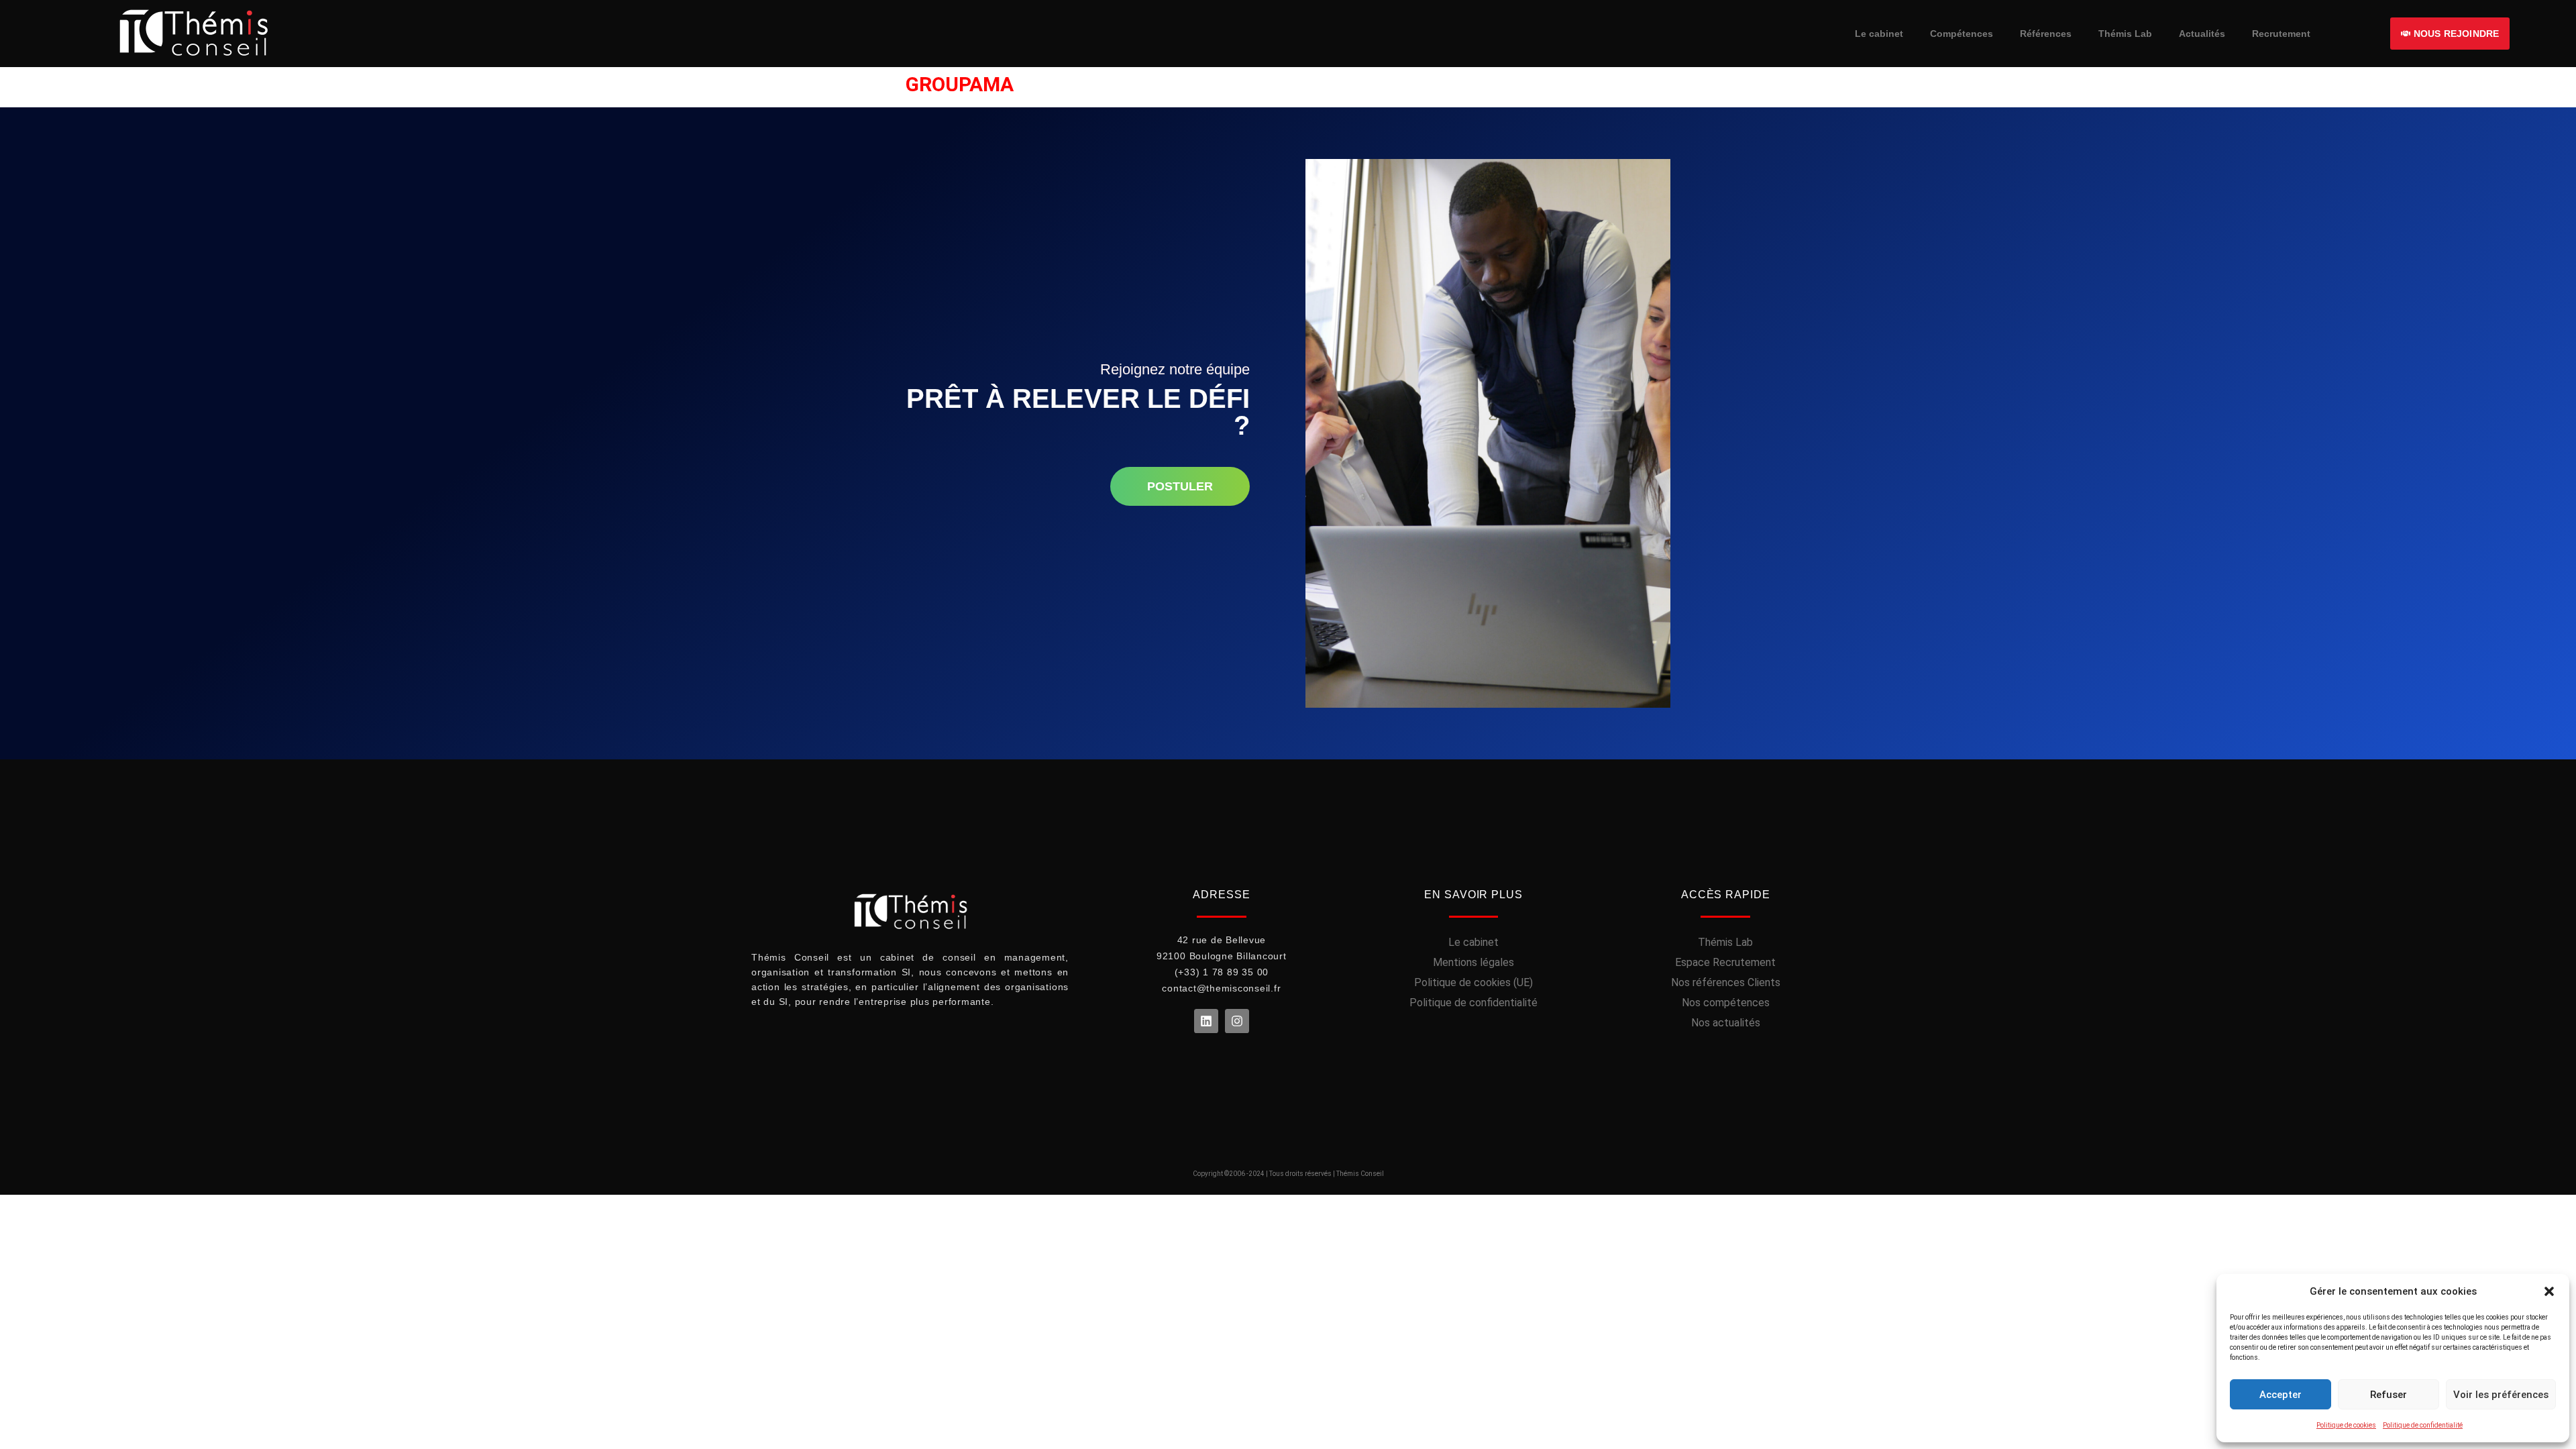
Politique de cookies (2346, 1425)
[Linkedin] (1206, 1021)
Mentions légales (1473, 962)
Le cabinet (1879, 34)
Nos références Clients (1726, 982)
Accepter (2280, 1395)
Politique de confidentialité (2423, 1425)
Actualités (2202, 34)
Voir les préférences (2501, 1395)
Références (2046, 34)
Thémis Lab (2125, 34)
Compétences (1962, 34)
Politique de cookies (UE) (1473, 982)
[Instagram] (1237, 1021)
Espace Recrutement (1725, 962)
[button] (2549, 1291)
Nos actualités (1726, 1023)
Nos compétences (1726, 1003)
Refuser (2389, 1395)
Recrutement (2281, 34)
